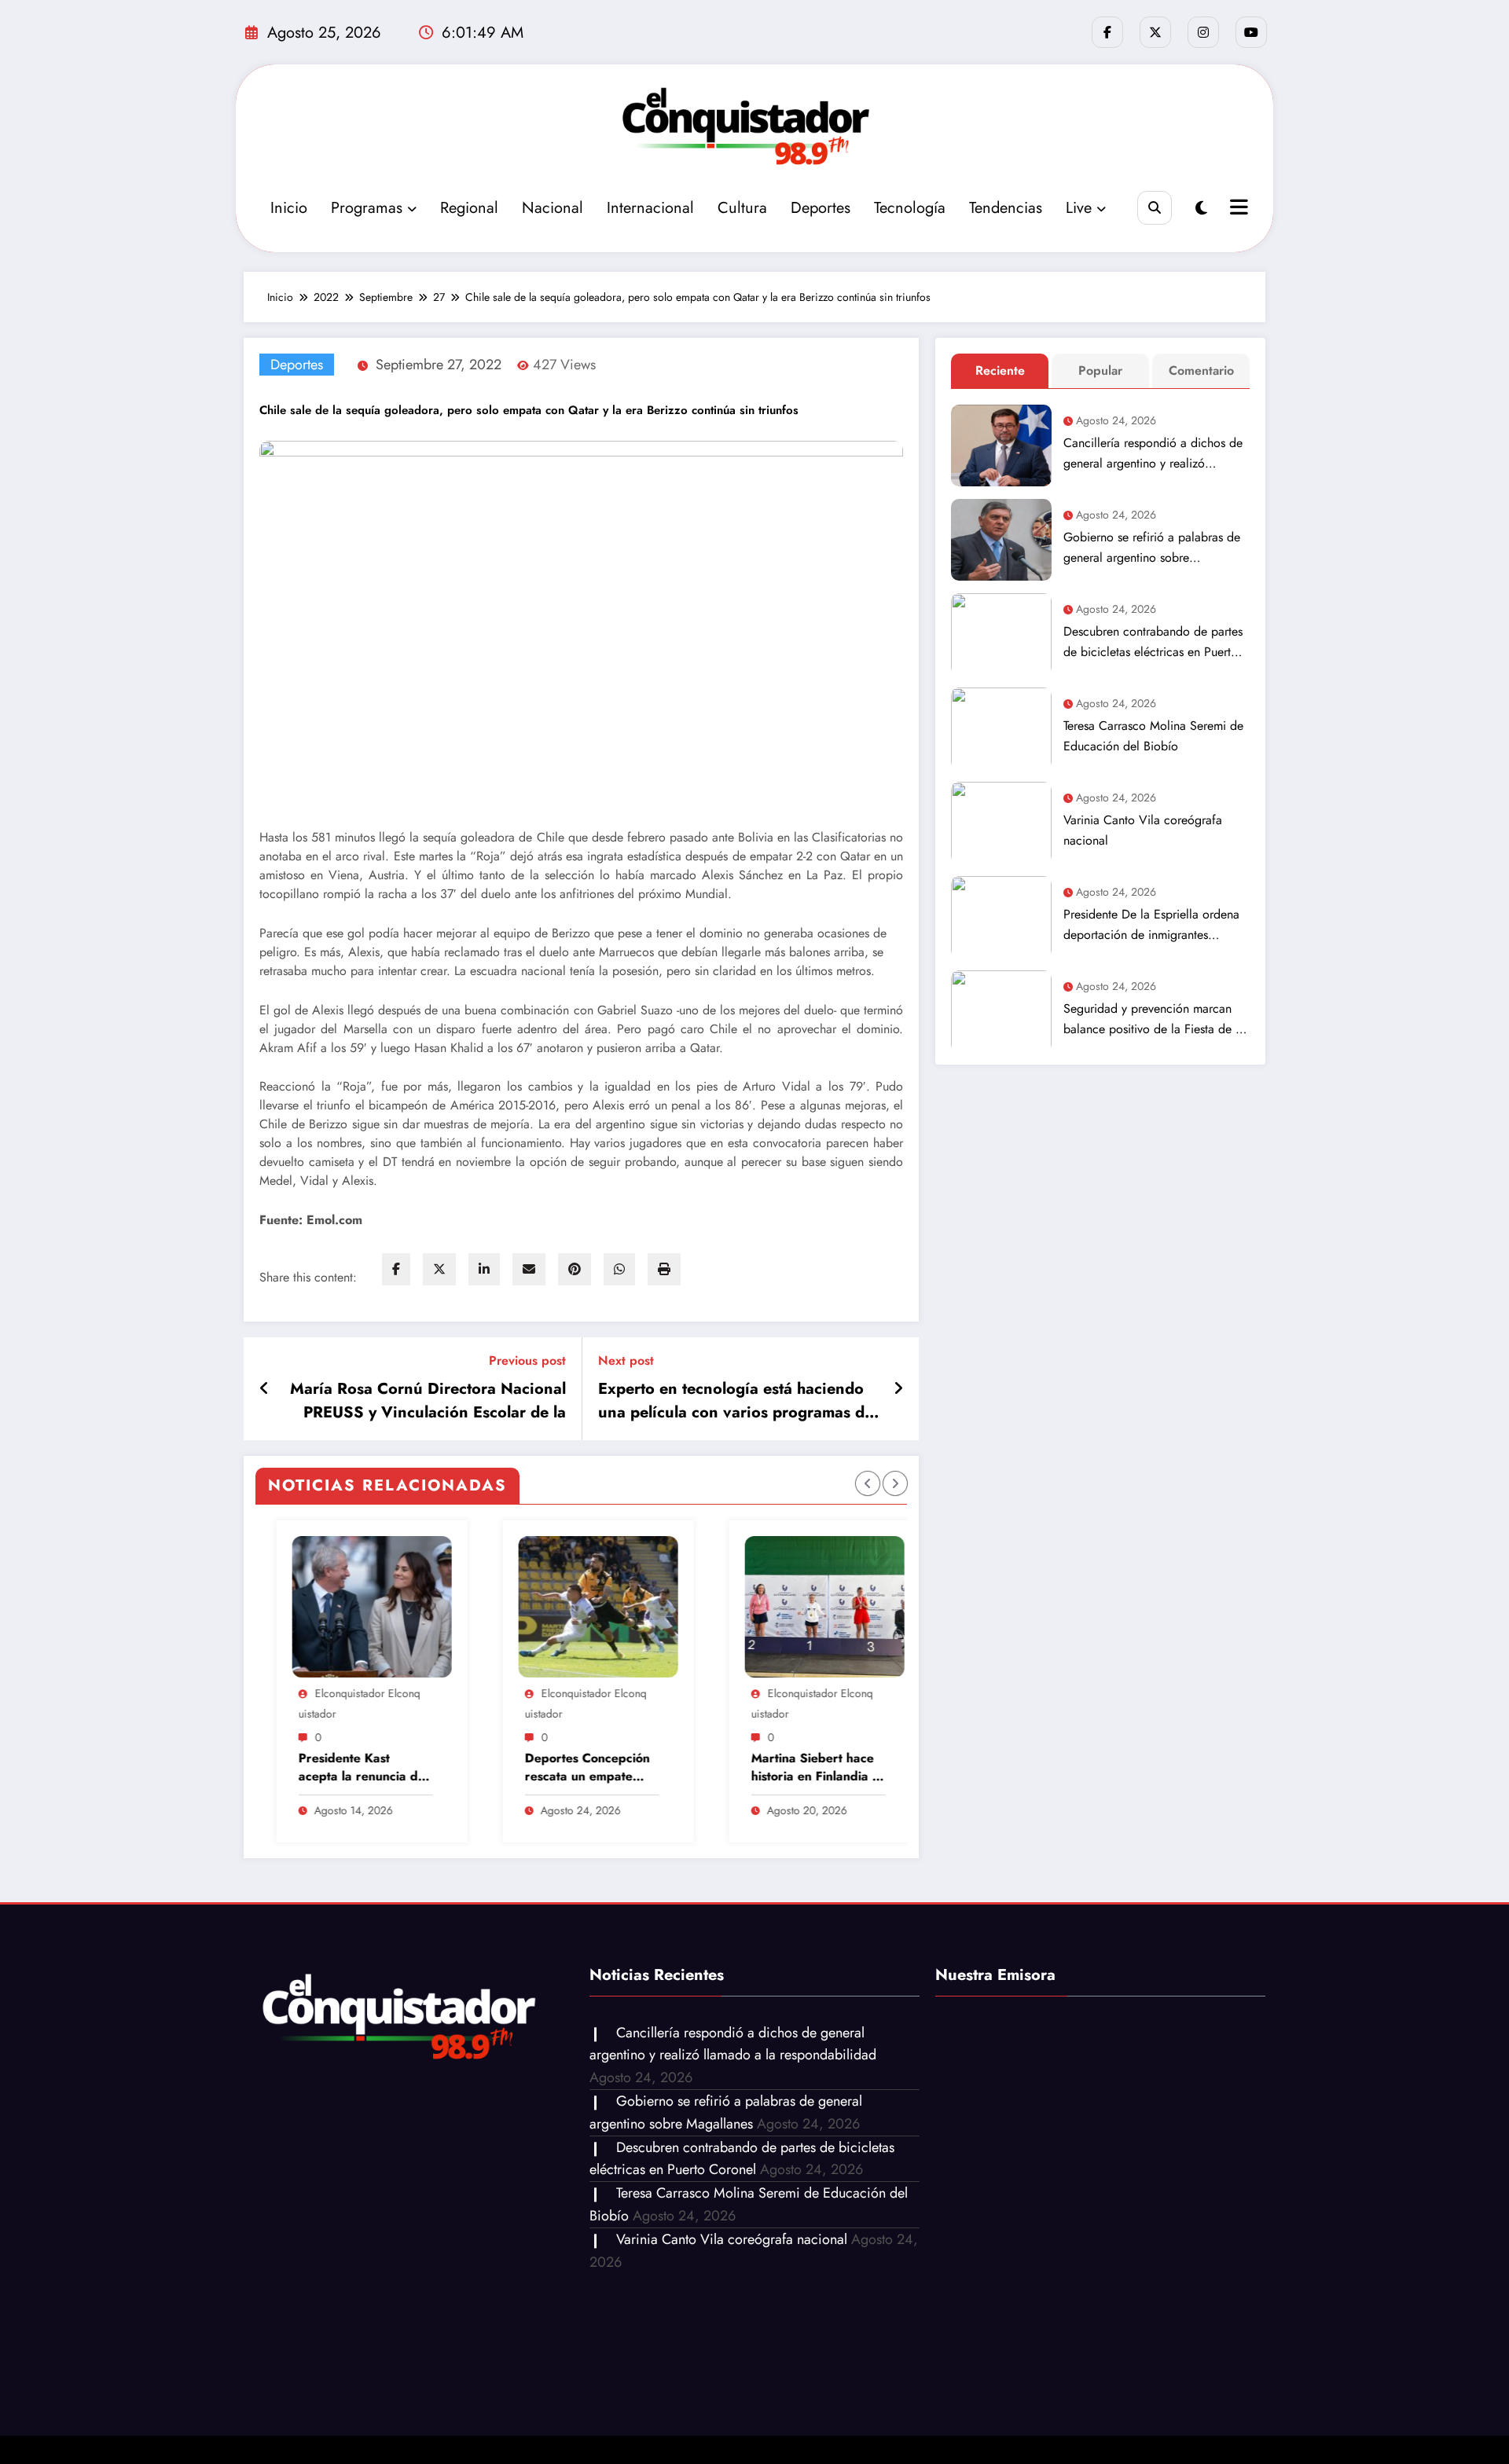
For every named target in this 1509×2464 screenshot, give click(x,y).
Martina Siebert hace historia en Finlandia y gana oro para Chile (640, 1767)
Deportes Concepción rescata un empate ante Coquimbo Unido (413, 1767)
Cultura (742, 208)
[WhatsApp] (619, 1269)
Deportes (821, 208)
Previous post (527, 1360)
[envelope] (529, 1269)
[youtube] (1251, 32)
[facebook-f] (1107, 32)
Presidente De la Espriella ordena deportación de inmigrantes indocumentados (1151, 925)
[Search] (1154, 208)
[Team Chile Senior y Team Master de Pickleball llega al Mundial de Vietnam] (876, 1607)
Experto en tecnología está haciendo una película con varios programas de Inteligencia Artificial (736, 1401)
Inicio (289, 208)
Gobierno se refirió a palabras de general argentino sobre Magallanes (1152, 548)
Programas (367, 208)
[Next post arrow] (898, 1389)
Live (1079, 208)
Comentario (1201, 370)
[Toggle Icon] (1237, 209)
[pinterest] (575, 1269)
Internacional (650, 208)
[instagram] (1203, 32)
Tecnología (910, 208)
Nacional (553, 208)
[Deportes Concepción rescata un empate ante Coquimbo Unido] (423, 1607)
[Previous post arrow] (264, 1389)
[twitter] (439, 1269)
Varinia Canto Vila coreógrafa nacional (1143, 830)
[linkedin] (484, 1269)
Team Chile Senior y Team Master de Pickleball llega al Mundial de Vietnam (861, 1767)
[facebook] (396, 1269)
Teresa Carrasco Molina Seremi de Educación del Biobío (1153, 736)
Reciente (1000, 370)
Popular (1100, 370)
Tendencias (1006, 208)
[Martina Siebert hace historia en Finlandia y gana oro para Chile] (650, 1607)
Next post (626, 1360)
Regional (469, 208)
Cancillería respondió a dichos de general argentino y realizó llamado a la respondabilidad (1153, 454)
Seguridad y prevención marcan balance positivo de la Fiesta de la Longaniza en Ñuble (1154, 1019)
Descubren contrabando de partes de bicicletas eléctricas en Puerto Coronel (1153, 642)
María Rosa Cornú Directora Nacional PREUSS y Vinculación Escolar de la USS (428, 1401)
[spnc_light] (1201, 209)
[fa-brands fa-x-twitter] (1155, 32)
